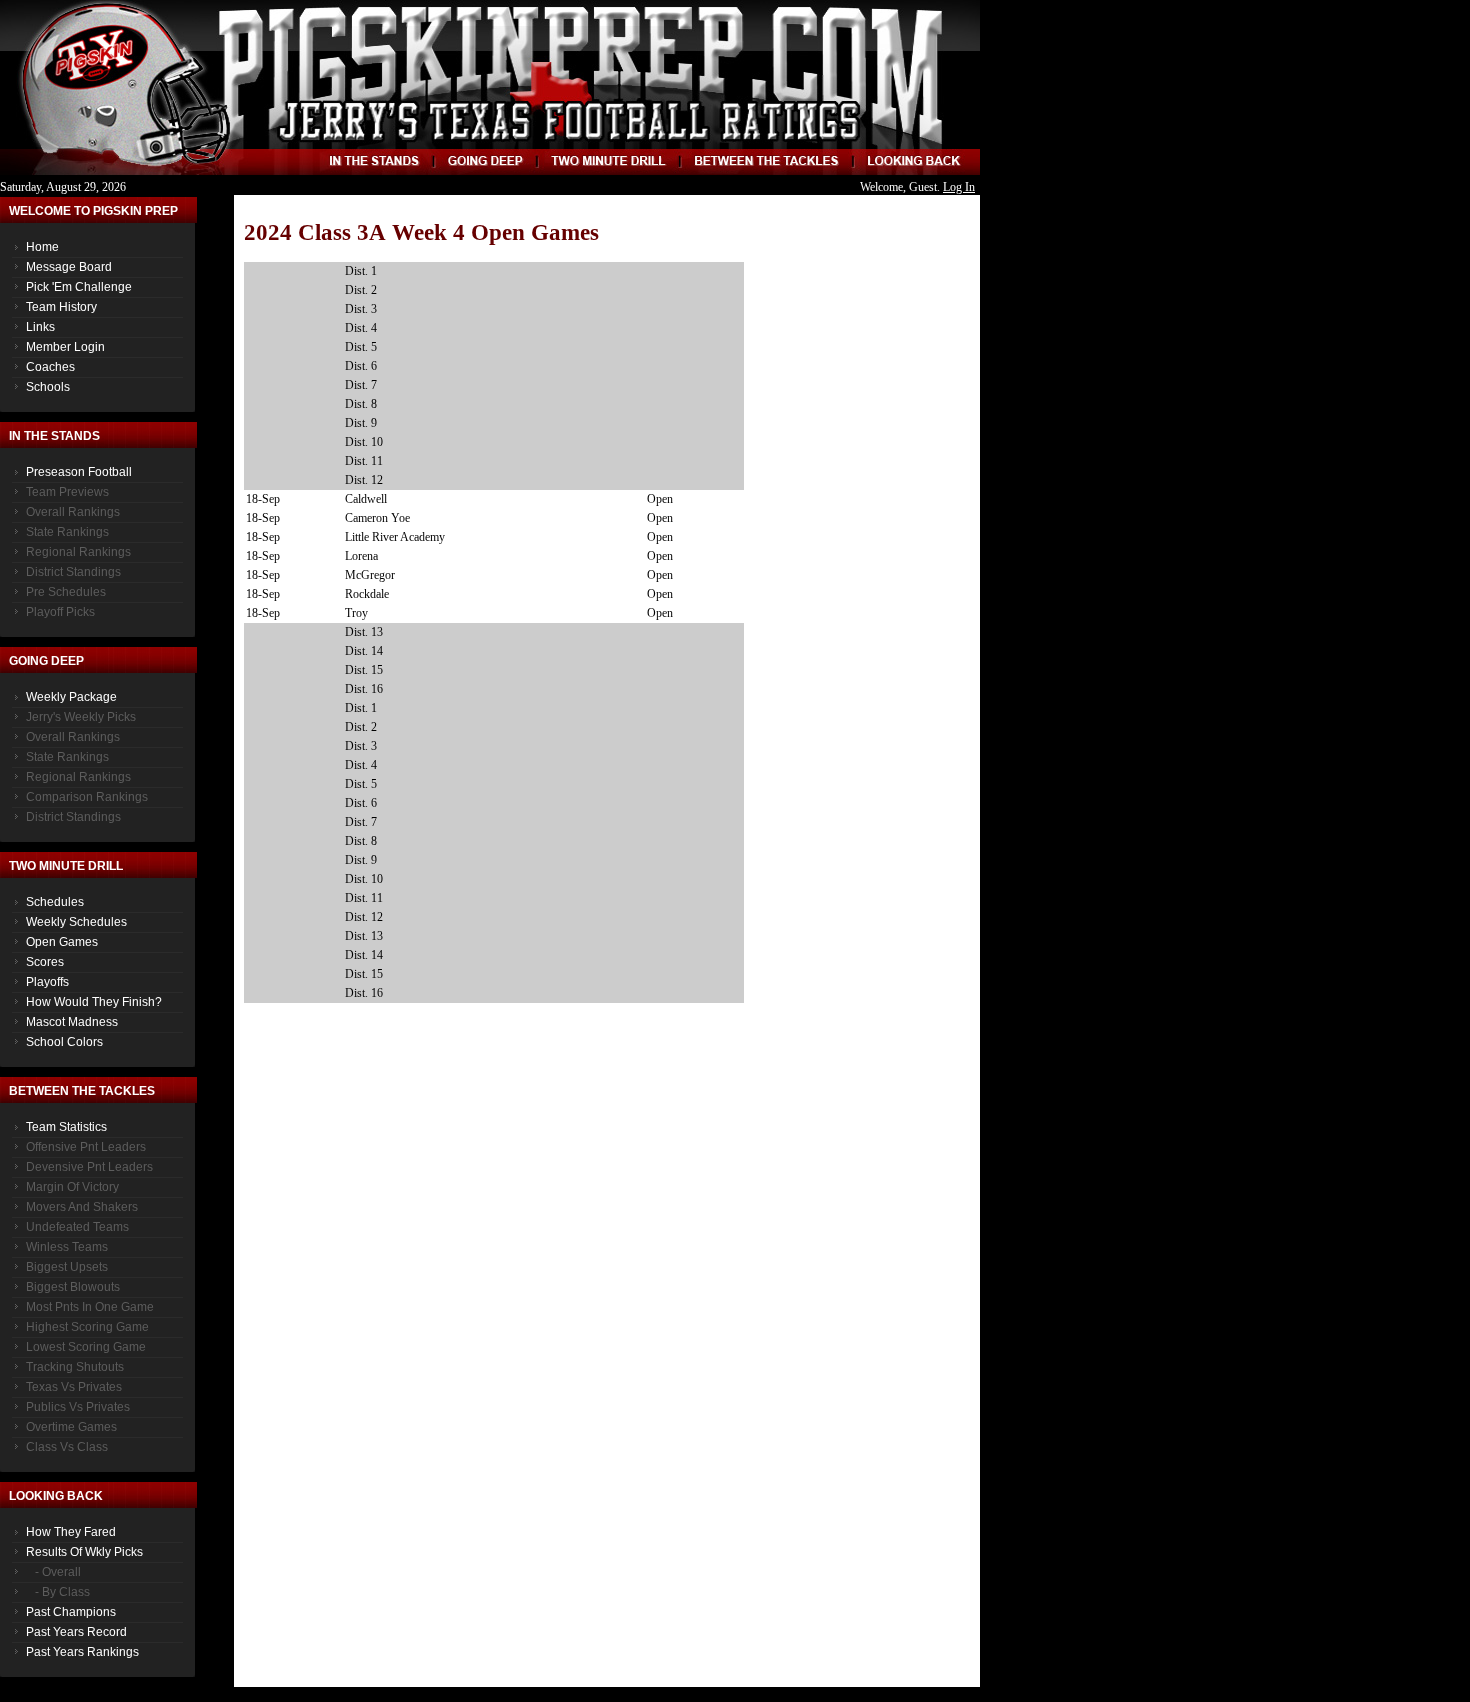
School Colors (64, 1042)
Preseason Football (79, 472)
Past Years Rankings (82, 1652)
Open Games (62, 942)
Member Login (65, 347)
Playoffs (47, 982)
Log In (959, 187)
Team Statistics (66, 1127)
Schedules (55, 902)
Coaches (50, 367)
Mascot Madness (72, 1022)
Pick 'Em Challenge (79, 287)
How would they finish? (94, 1002)
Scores (45, 962)
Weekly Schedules (76, 922)
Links (40, 327)
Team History (61, 307)
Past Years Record (76, 1632)
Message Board (69, 267)
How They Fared (71, 1532)
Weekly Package (71, 697)
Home (42, 247)
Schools (48, 387)
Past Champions (71, 1612)
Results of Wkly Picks (84, 1552)
